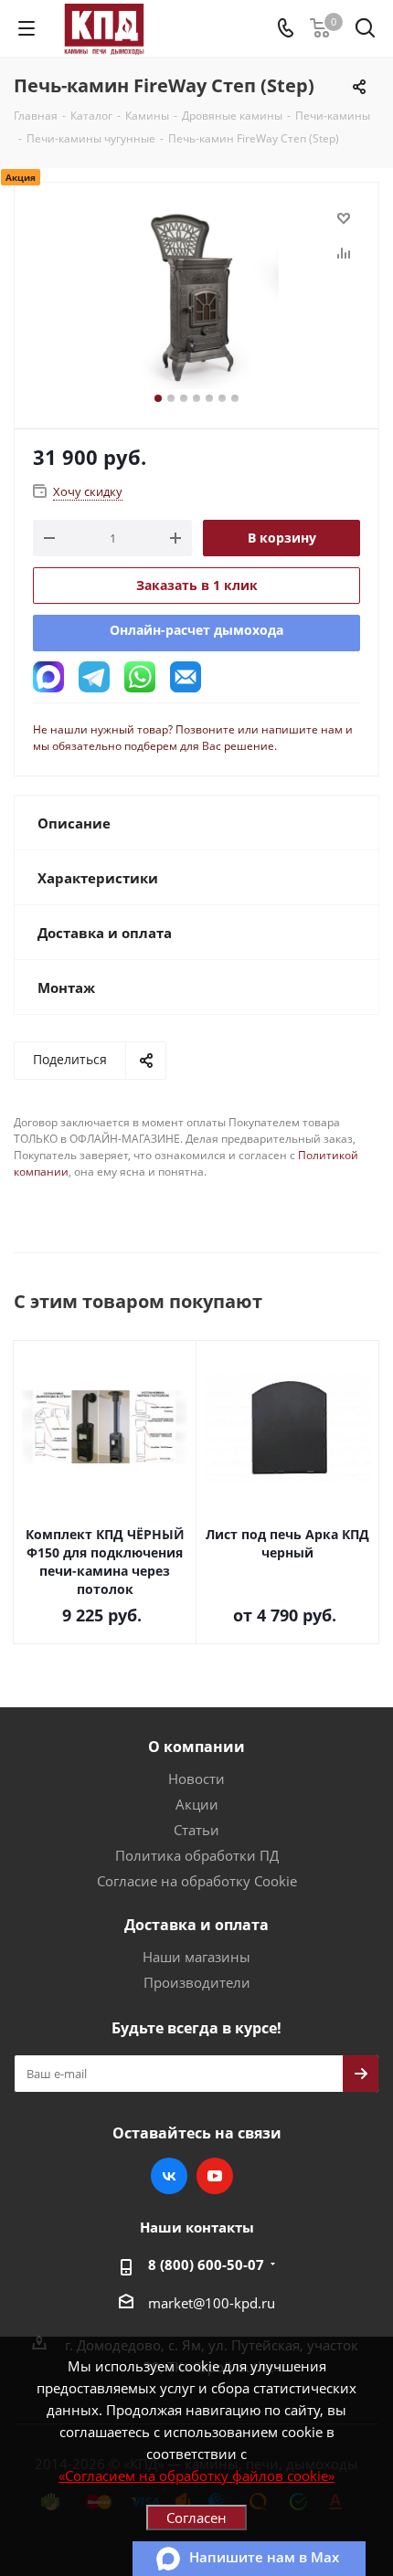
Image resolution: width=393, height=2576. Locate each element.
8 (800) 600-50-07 (206, 2265)
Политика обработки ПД (197, 1855)
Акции (197, 1804)
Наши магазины (196, 1957)
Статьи (196, 1830)
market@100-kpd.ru (212, 2303)
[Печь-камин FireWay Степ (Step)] (196, 297)
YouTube (215, 2176)
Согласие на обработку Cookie (197, 1881)
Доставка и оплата (196, 1925)
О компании (196, 1747)
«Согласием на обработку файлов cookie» (196, 2476)
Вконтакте (169, 2176)
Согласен (196, 2518)
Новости (196, 1779)
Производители (197, 1982)
